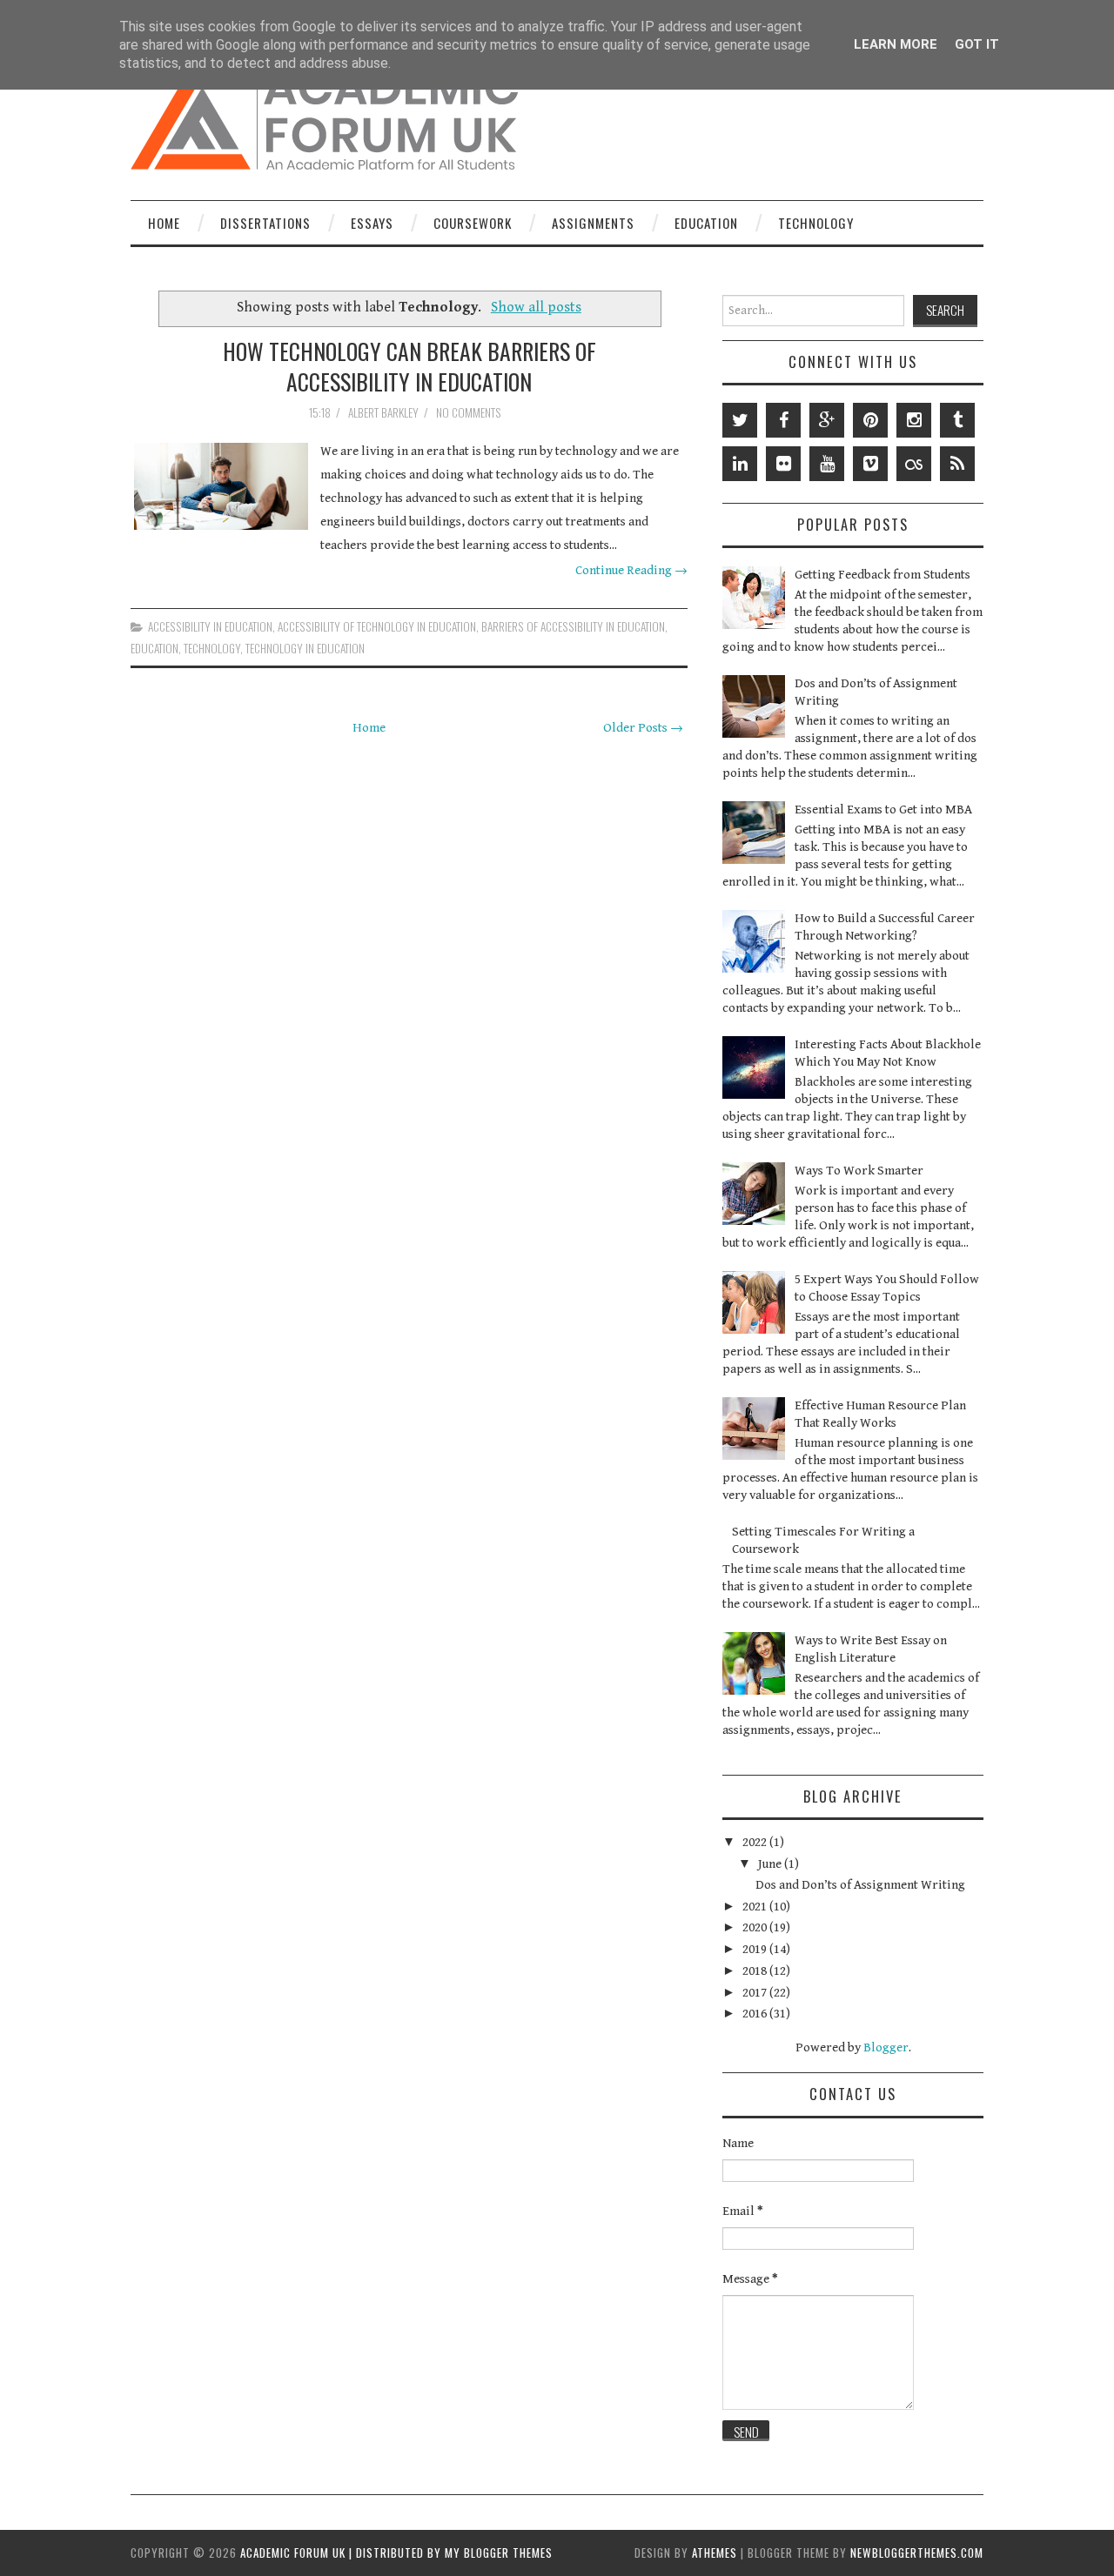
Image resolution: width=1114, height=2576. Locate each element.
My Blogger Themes (499, 2553)
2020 (756, 1927)
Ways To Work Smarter (859, 1171)
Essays (372, 223)
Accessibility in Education (210, 626)
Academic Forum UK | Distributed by (342, 2553)
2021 (756, 1907)
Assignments (593, 223)
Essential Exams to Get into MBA (883, 810)
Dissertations (265, 223)
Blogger (886, 2047)
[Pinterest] (870, 420)
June (771, 1864)
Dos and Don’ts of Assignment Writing (860, 1885)
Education (706, 223)
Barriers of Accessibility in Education (573, 626)
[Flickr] (783, 464)
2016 (756, 2014)
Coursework (473, 223)
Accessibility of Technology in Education (377, 626)
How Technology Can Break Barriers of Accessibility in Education (409, 366)
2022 (756, 1842)
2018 (756, 1971)
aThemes (715, 2553)
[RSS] (957, 464)
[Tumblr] (957, 420)
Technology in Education (305, 648)
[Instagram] (914, 420)
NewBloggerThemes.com (917, 2553)
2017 (756, 1993)
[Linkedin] (740, 464)
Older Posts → (643, 728)
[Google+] (827, 420)
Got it (977, 44)
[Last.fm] (914, 464)
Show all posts (536, 308)
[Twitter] (740, 420)
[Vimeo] (870, 464)
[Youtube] (827, 464)
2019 (756, 1949)
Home (164, 223)
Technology (816, 223)
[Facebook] (783, 420)
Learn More (896, 44)
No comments (470, 412)
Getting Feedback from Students (882, 575)
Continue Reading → (631, 570)
